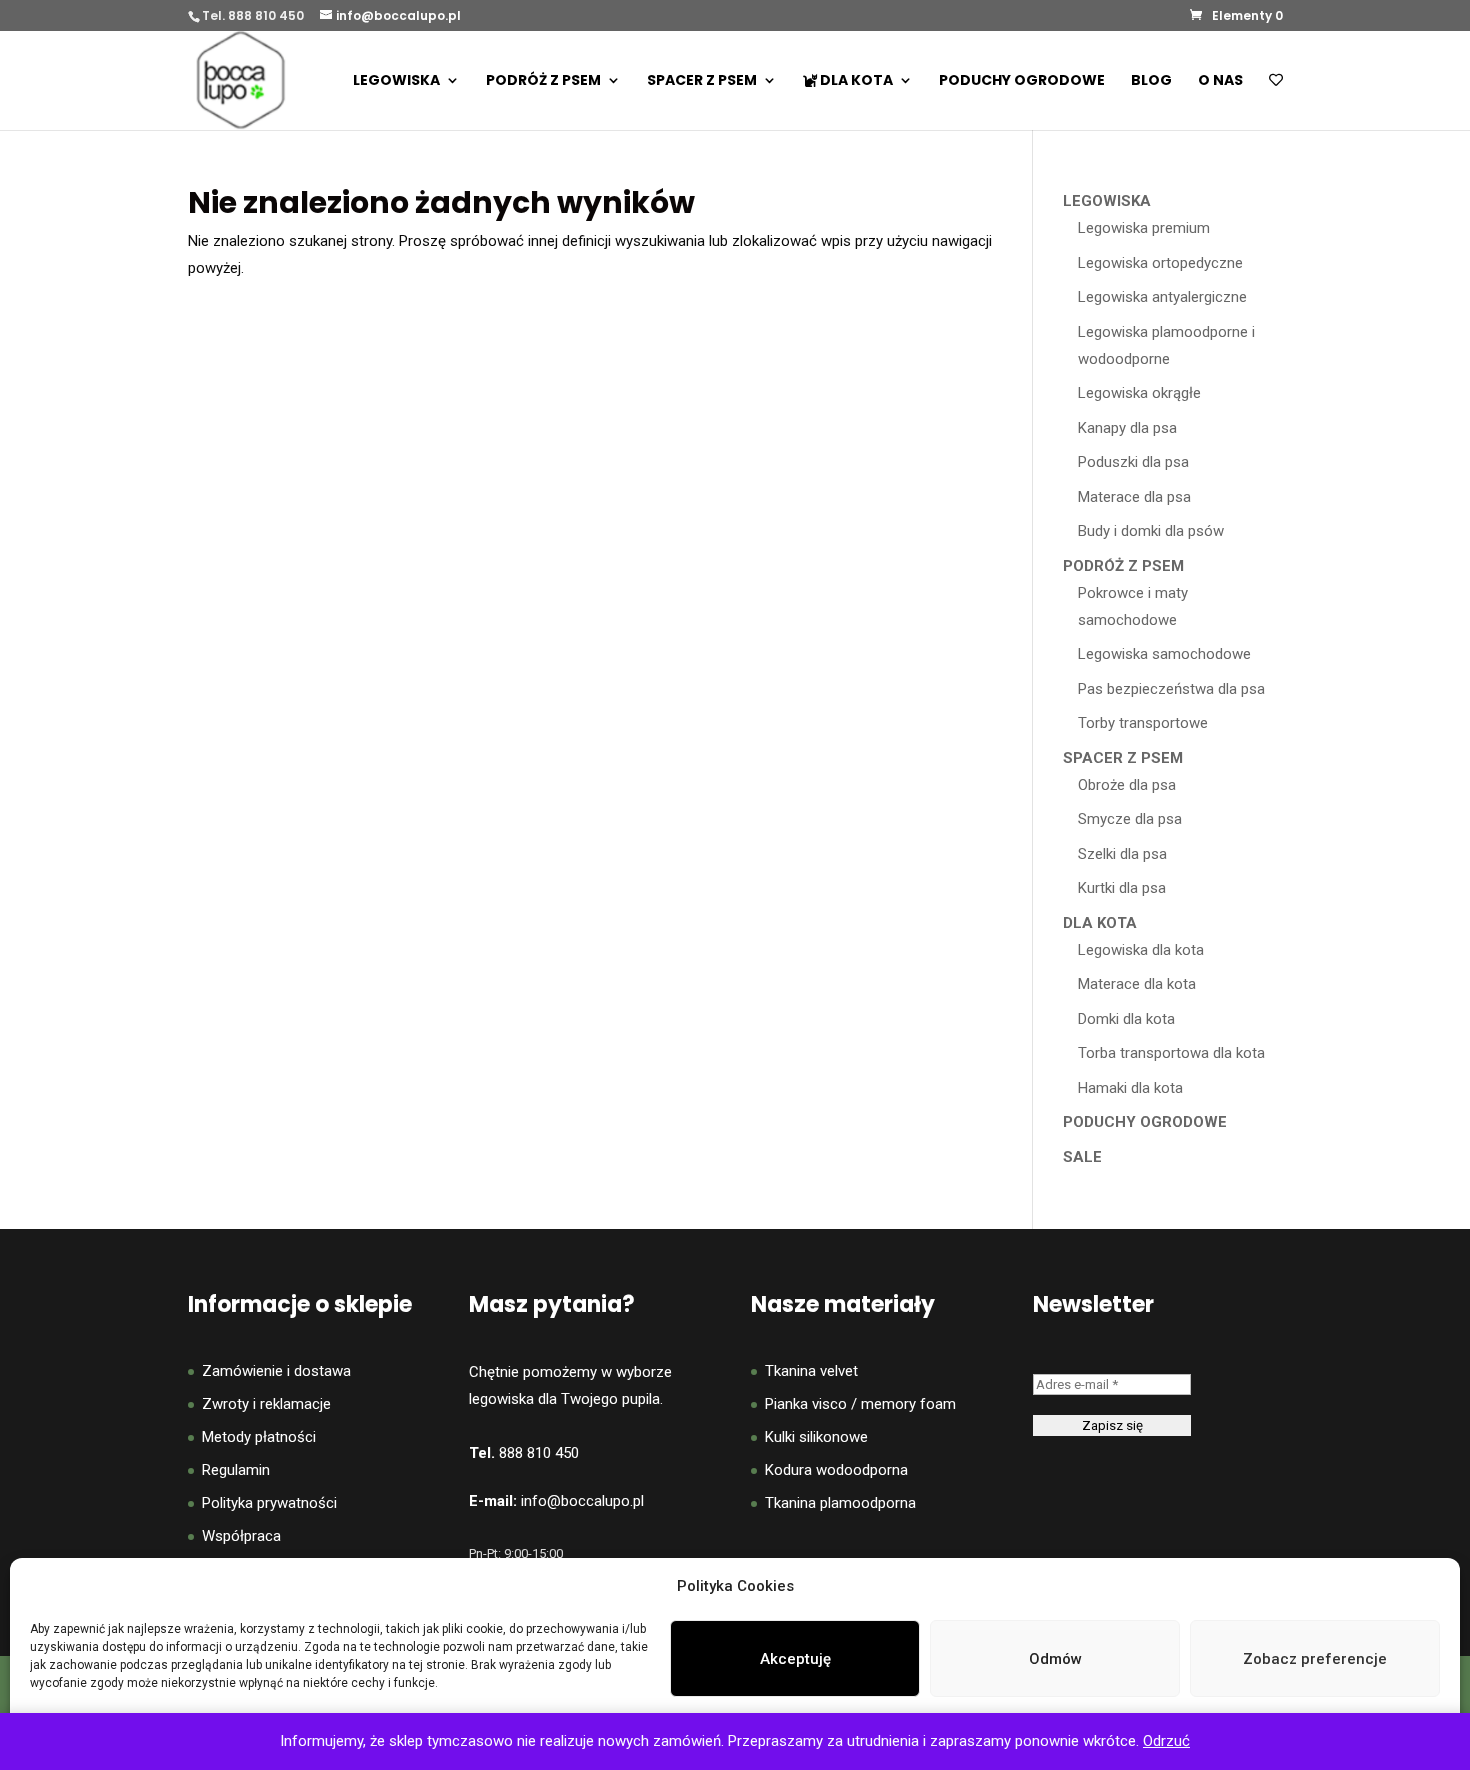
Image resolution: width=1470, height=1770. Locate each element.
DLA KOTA (855, 81)
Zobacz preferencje (1315, 1659)
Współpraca (241, 1536)
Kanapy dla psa (1127, 428)
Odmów (1055, 1659)
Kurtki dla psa (1122, 888)
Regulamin (236, 1470)
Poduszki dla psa (1133, 462)
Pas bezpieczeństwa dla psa (1171, 689)
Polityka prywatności (269, 1503)
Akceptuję (795, 1659)
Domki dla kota (1126, 1019)
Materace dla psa (1134, 497)
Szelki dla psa (1122, 854)
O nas (1220, 81)
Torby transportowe (1143, 723)
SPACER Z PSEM (702, 81)
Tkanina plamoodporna (840, 1503)
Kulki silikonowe (816, 1437)
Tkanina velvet (811, 1371)
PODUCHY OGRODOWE (1022, 81)
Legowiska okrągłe (1139, 393)
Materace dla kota (1137, 984)
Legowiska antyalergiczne (1162, 297)
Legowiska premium (1144, 228)
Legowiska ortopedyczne (1160, 263)
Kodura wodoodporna (836, 1470)
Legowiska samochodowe (1164, 654)
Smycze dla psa (1130, 819)
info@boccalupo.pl (582, 1501)
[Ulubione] (1276, 101)
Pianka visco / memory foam (860, 1404)
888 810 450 (539, 1453)
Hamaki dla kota (1130, 1088)
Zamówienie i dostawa (276, 1371)
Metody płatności (259, 1437)
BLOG (1151, 81)
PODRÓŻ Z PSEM (543, 81)
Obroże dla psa (1127, 785)
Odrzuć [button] (1166, 1741)
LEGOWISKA (396, 81)
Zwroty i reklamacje (266, 1404)
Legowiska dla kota (1141, 950)
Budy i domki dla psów (1151, 531)
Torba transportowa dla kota (1171, 1053)
